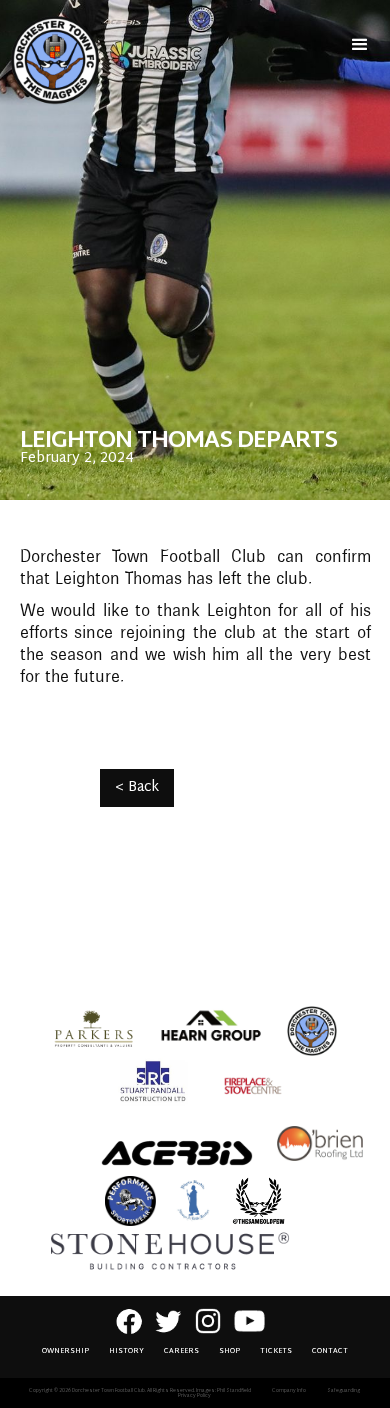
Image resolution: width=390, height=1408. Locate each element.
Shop (229, 1352)
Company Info (289, 1390)
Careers (181, 1352)
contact (330, 1352)
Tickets (276, 1352)
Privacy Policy (194, 1395)
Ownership (65, 1352)
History (126, 1352)
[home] (50, 60)
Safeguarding (343, 1390)
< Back (137, 787)
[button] (360, 45)
